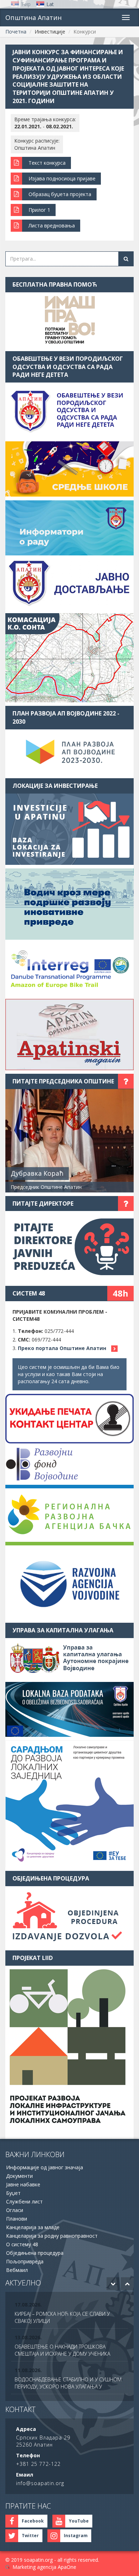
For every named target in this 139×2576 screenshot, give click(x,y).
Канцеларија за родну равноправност (52, 2236)
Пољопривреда (25, 2261)
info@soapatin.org (40, 2483)
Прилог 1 (39, 210)
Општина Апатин (34, 17)
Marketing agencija (34, 2567)
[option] (69, 2314)
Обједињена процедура (35, 2253)
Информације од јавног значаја (45, 2167)
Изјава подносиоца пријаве (62, 178)
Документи (19, 2176)
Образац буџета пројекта (60, 194)
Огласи (15, 2210)
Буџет (13, 2193)
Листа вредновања (52, 225)
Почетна (16, 32)
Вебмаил (17, 2270)
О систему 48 (22, 2244)
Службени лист (24, 2202)
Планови (17, 2219)
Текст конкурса (47, 163)
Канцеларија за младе (33, 2227)
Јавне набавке (23, 2184)
